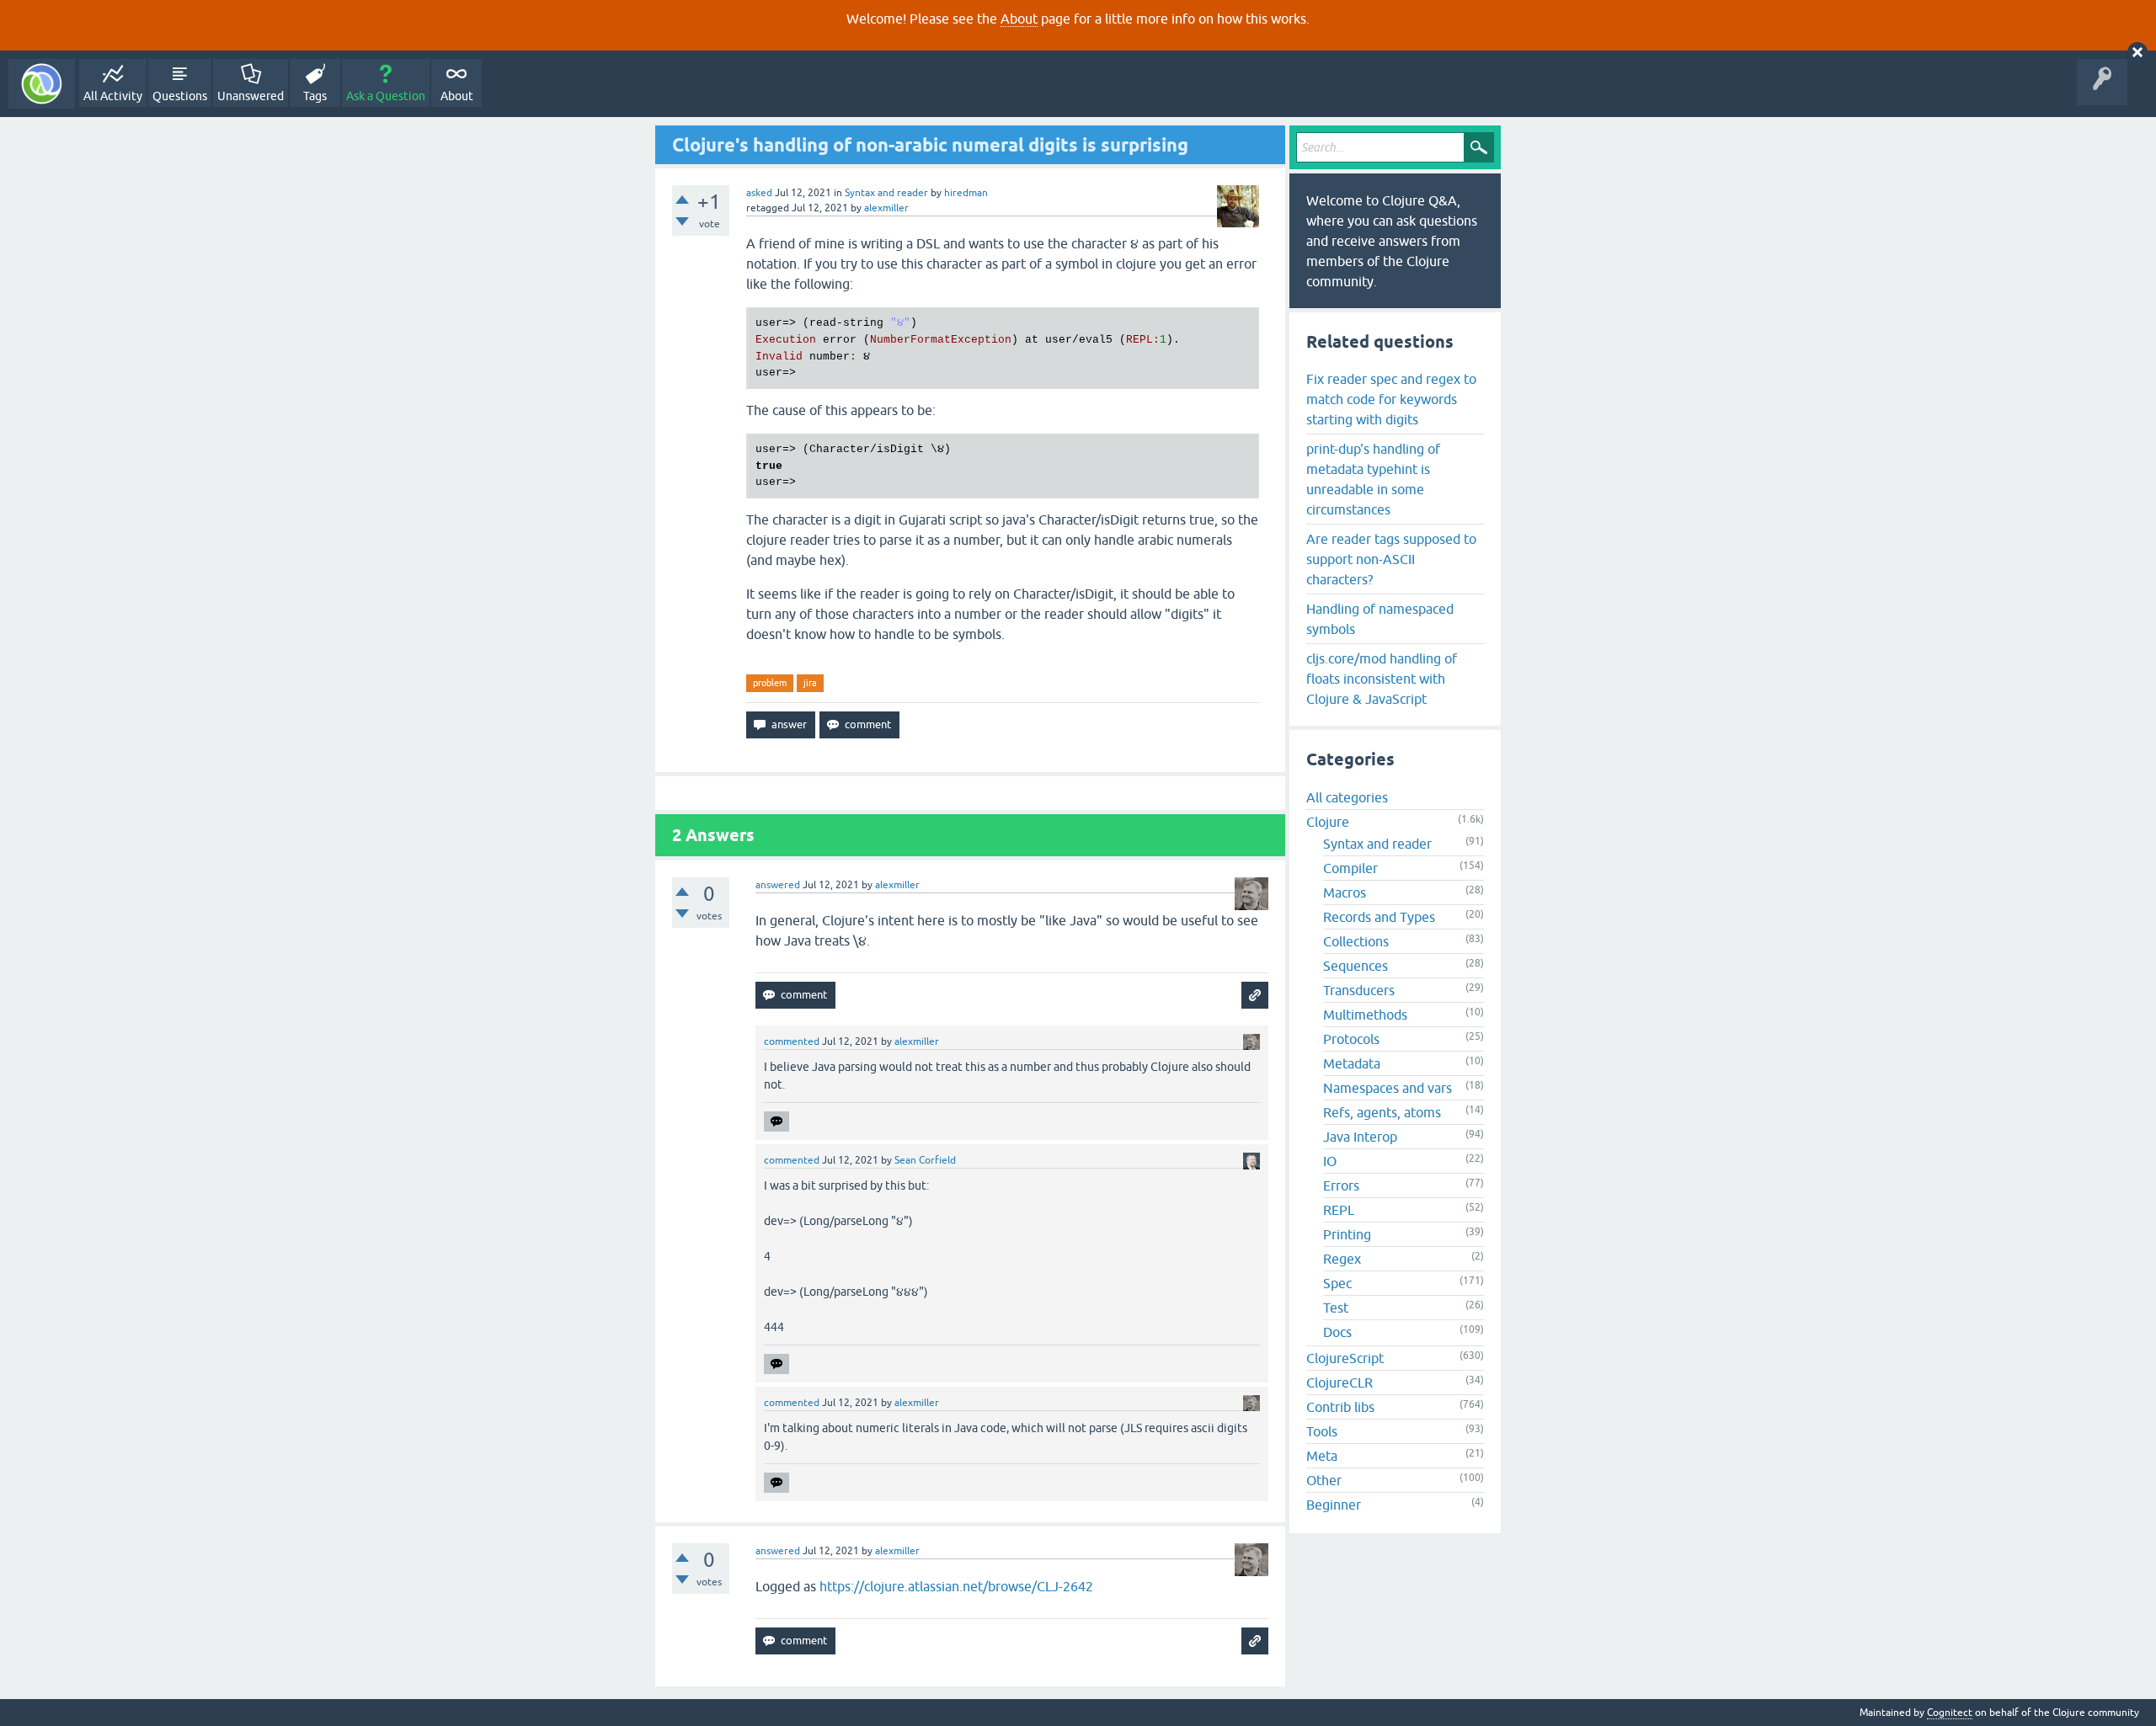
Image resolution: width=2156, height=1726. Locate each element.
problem (770, 683)
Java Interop (1360, 1137)
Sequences (1356, 966)
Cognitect (1950, 1713)
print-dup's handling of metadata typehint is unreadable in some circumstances (1373, 479)
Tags (315, 96)
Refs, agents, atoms (1382, 1112)
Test (1336, 1308)
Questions (180, 96)
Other (1324, 1480)
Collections (1356, 941)
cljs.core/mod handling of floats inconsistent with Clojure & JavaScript (1382, 679)
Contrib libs (1340, 1407)
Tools (1322, 1431)
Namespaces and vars (1388, 1088)
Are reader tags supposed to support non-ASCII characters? (1391, 559)
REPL (1339, 1210)
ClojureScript (1345, 1358)
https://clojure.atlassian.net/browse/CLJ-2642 (956, 1586)
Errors (1341, 1185)
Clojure (1328, 822)
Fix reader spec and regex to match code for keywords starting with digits (1391, 399)
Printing (1347, 1234)
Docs (1337, 1332)
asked (759, 193)
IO (1330, 1161)
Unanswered (251, 96)
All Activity (113, 96)
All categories (1347, 797)
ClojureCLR (1339, 1382)
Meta (1322, 1456)
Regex (1342, 1259)
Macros (1345, 892)
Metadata (1352, 1063)
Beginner (1334, 1505)
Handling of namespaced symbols (1380, 619)
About (1019, 19)
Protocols (1351, 1039)
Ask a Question (386, 96)
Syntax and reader (886, 193)
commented (792, 1041)
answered (778, 885)
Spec (1337, 1283)
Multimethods (1365, 1015)
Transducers (1359, 990)
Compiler (1350, 868)
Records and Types (1379, 917)
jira (810, 683)
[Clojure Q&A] (42, 84)
